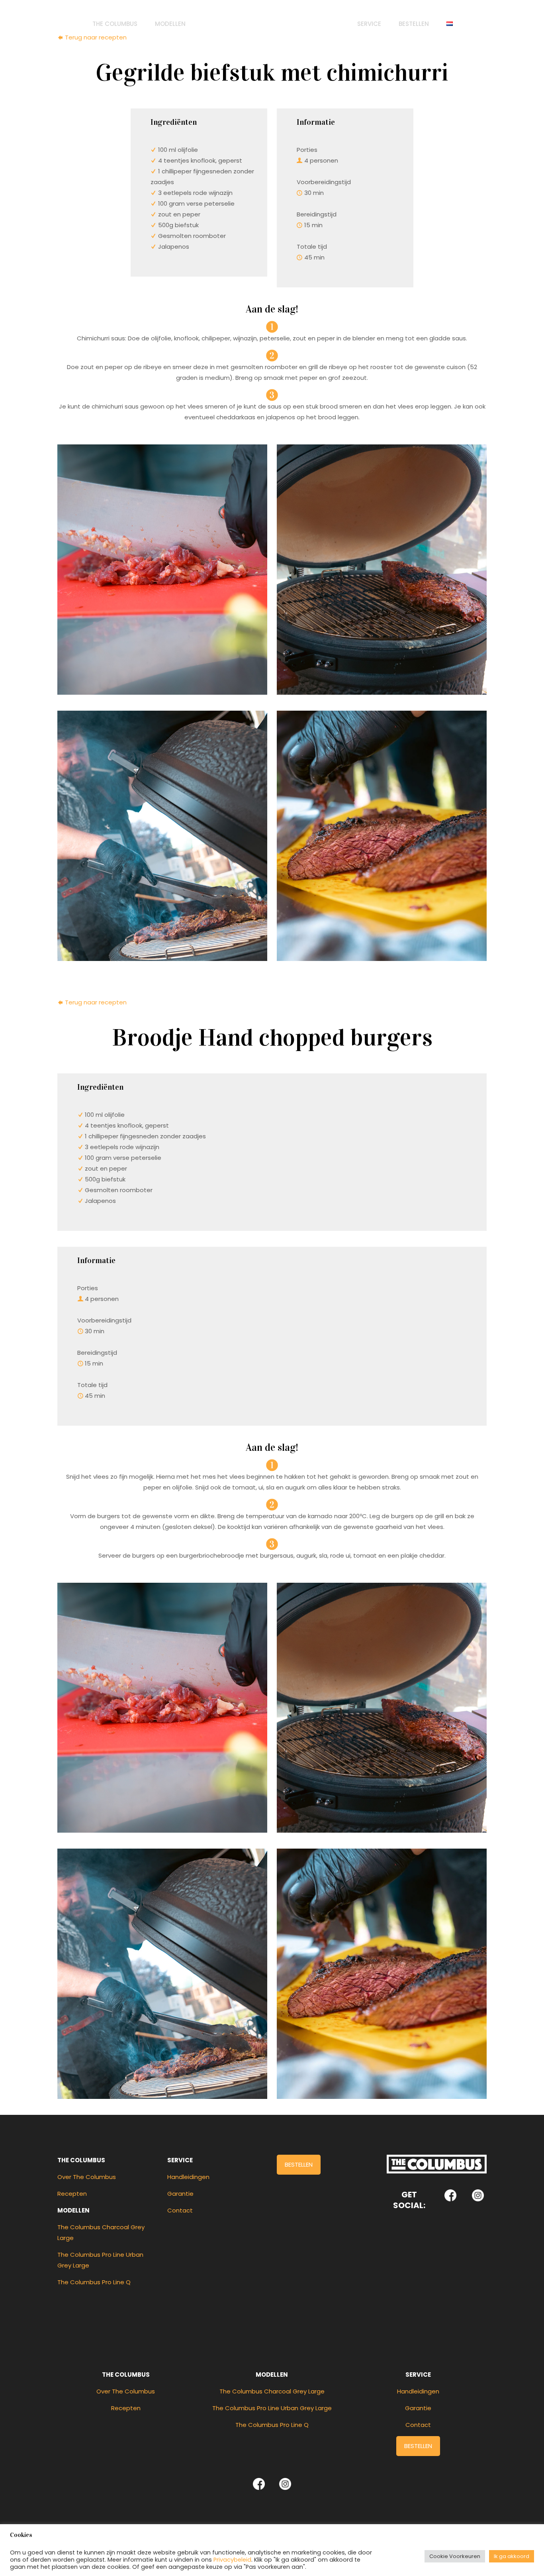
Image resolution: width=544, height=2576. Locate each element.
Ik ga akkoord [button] (512, 2556)
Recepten (72, 2194)
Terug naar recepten (95, 1002)
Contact (180, 2210)
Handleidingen (188, 2177)
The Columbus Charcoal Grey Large (272, 2391)
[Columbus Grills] (272, 24)
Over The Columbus (87, 2177)
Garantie (180, 2194)
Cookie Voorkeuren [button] (455, 2556)
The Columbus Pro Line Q (94, 2282)
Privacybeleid (232, 2560)
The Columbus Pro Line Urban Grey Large (272, 2408)
